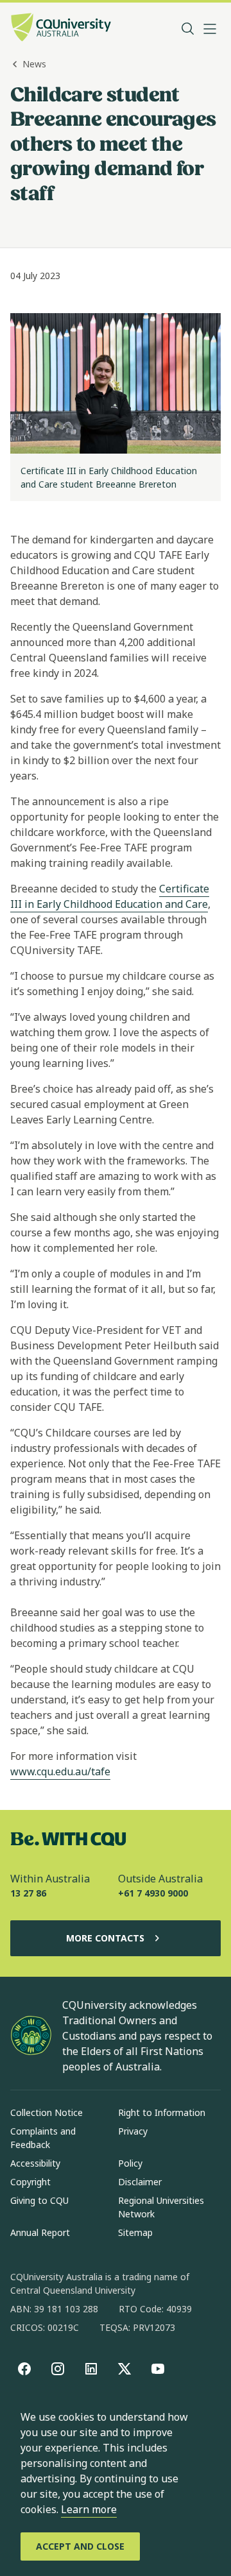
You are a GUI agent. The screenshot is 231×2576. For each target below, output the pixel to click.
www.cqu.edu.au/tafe (60, 1771)
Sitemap (135, 2232)
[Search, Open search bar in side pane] (188, 29)
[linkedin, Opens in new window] (91, 2369)
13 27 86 (28, 1893)
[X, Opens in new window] (124, 2369)
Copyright (30, 2182)
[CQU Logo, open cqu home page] (61, 29)
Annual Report (40, 2232)
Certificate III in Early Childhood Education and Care (110, 896)
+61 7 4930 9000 (153, 1893)
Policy (130, 2163)
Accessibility (35, 2163)
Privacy (133, 2131)
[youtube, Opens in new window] (158, 2369)
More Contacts (105, 1938)
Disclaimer (140, 2182)
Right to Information (162, 2112)
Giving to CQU (39, 2200)
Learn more (89, 2509)
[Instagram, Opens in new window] (58, 2369)
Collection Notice (47, 2112)
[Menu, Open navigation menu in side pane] (210, 29)
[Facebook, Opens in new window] (24, 2369)
